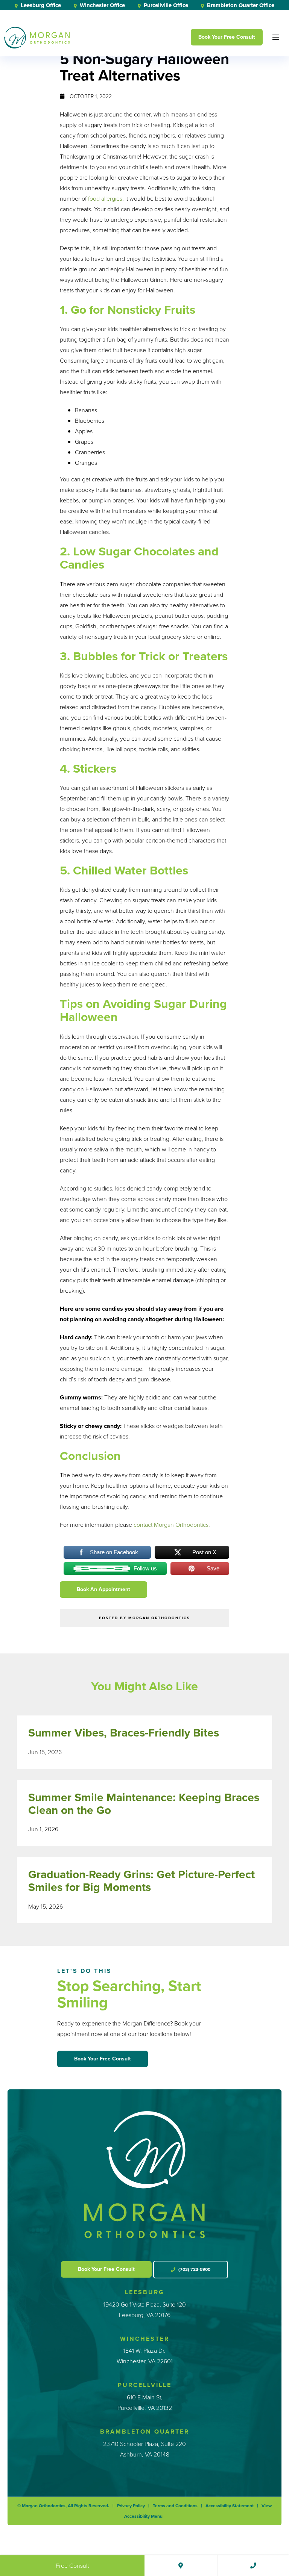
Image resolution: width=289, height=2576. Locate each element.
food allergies (105, 199)
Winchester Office (102, 5)
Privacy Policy (131, 2506)
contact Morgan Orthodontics (171, 1525)
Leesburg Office (40, 5)
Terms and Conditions (175, 2506)
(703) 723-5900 (194, 2269)
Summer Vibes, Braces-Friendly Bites (124, 1733)
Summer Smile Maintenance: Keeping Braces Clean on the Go (144, 1804)
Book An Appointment (103, 1589)
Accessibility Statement (230, 2506)
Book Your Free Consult (227, 37)
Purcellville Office (165, 5)
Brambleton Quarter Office (240, 5)
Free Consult (72, 2566)
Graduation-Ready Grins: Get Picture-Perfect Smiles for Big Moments (141, 1881)
